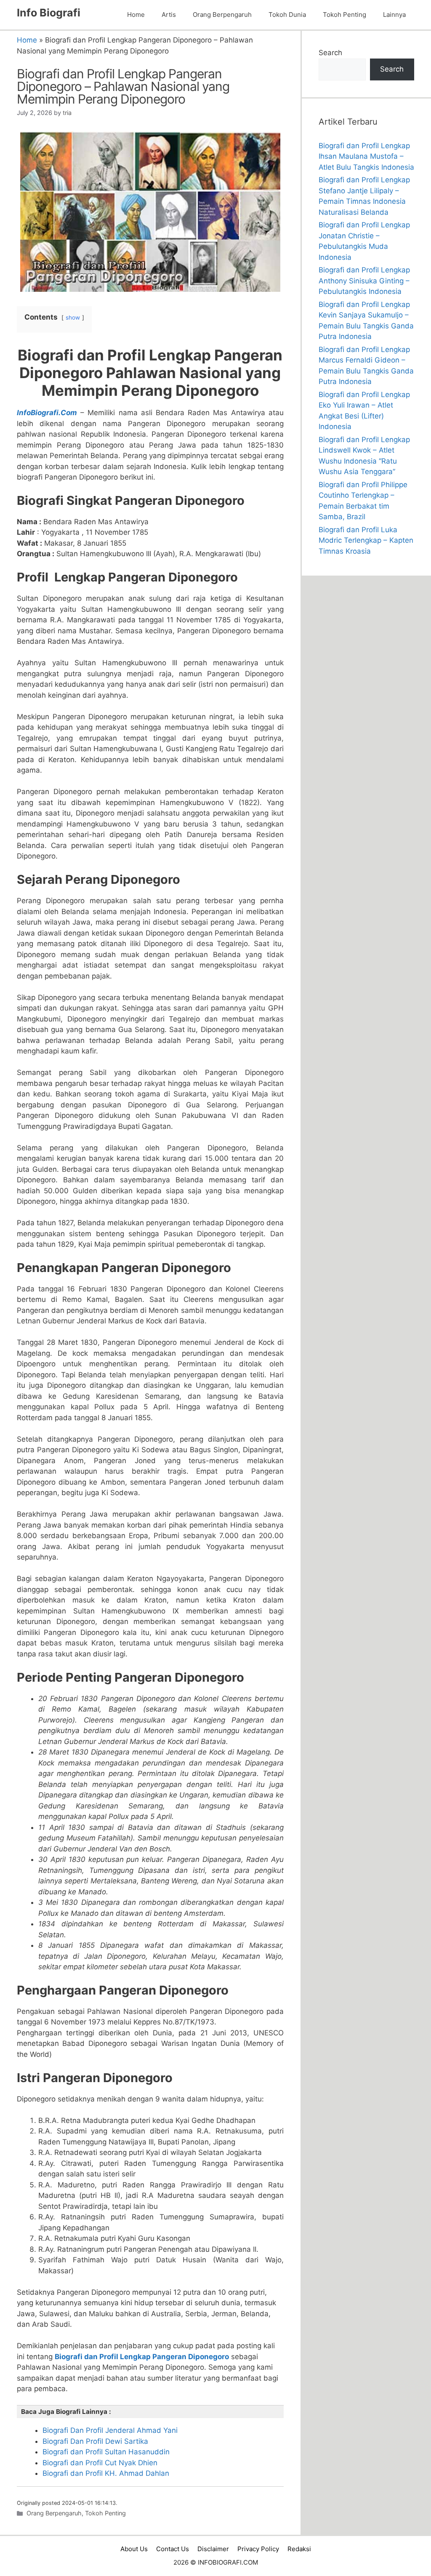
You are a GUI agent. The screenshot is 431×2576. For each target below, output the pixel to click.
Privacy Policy (258, 2549)
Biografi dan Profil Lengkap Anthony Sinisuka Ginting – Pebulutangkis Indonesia (364, 281)
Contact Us (173, 2549)
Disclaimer (213, 2549)
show (73, 317)
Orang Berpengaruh (222, 15)
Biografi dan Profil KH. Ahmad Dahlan (106, 2473)
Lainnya (394, 15)
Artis (169, 15)
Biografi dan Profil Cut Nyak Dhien (100, 2463)
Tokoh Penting (345, 15)
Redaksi (299, 2549)
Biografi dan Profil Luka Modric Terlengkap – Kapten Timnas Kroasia (366, 540)
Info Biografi (49, 13)
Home (136, 15)
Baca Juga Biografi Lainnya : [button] (66, 2412)
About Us (134, 2549)
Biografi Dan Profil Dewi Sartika (95, 2441)
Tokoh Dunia (287, 15)
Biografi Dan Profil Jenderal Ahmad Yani (110, 2430)
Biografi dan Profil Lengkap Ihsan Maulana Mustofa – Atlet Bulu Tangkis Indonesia (366, 156)
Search (330, 53)
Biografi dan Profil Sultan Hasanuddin (106, 2452)
